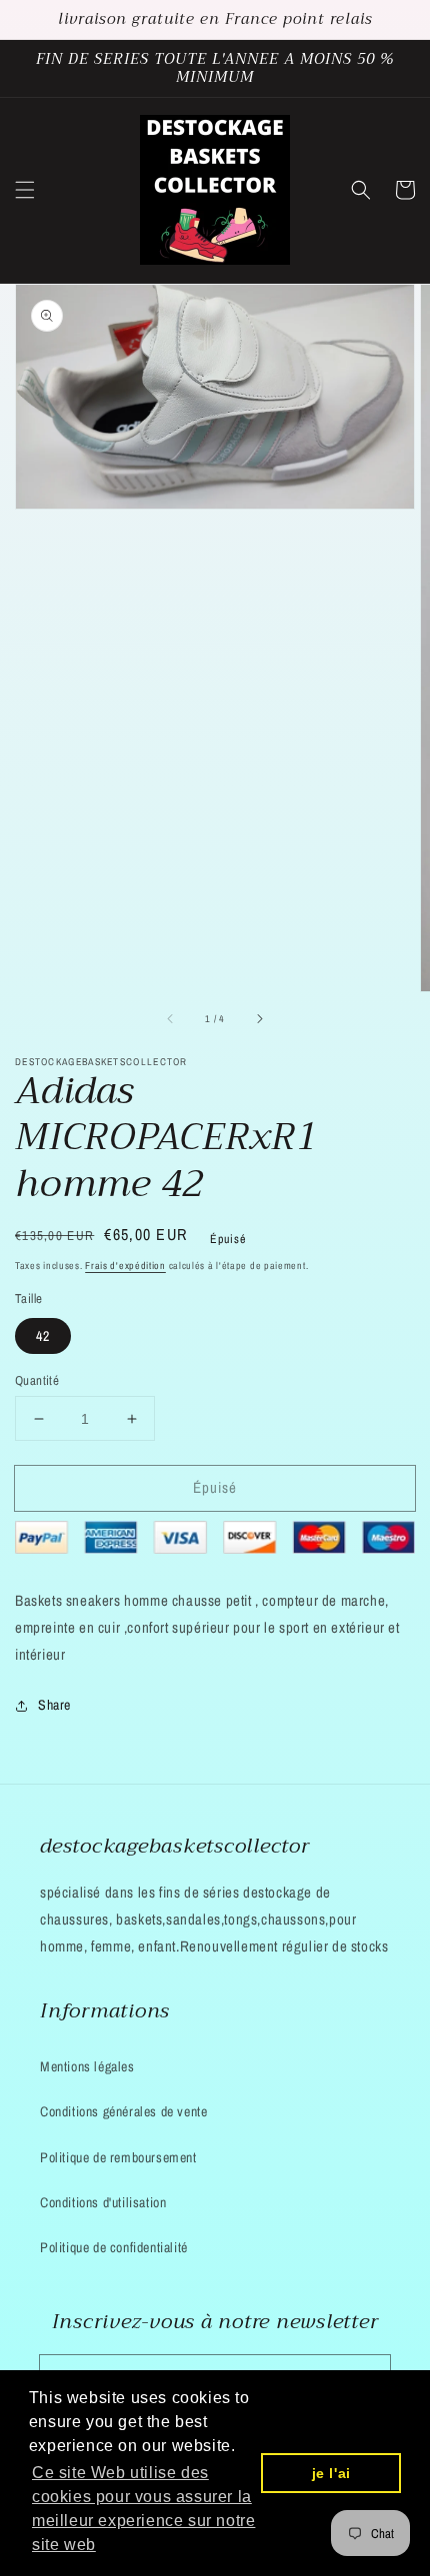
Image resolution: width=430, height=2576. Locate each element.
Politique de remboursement (118, 2157)
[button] (25, 190)
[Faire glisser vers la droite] (259, 1019)
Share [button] (54, 1705)
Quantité (37, 1380)
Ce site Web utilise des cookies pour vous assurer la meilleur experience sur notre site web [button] (143, 2509)
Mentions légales (87, 2066)
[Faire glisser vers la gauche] (171, 1019)
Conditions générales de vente (123, 2111)
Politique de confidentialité (114, 2247)
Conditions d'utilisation (103, 2202)
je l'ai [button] (331, 2473)
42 (43, 1336)
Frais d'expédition (125, 1266)
